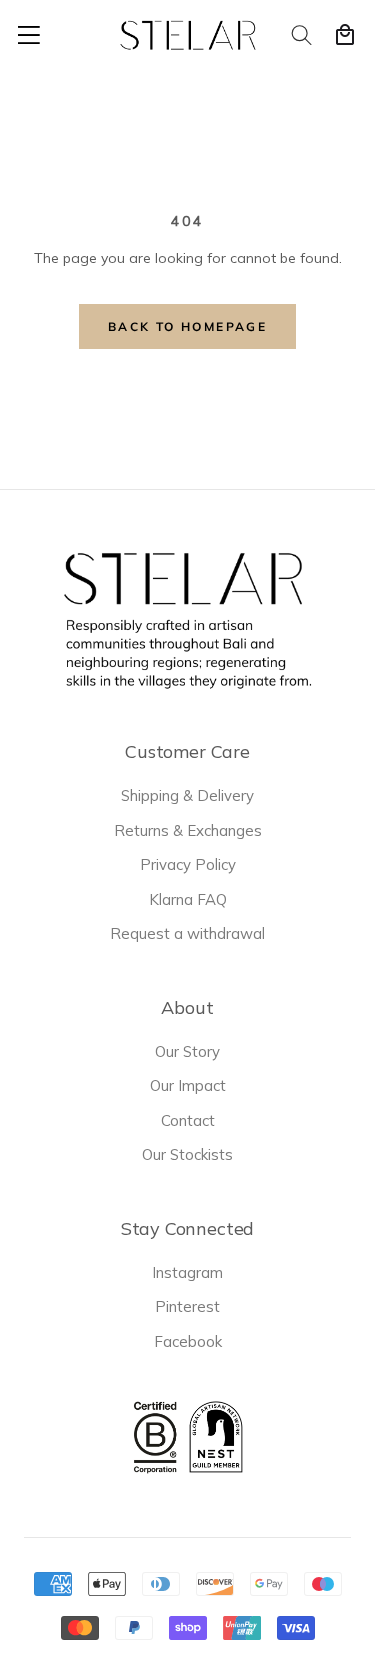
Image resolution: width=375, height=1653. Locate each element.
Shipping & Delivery (187, 795)
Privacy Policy (188, 864)
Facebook (188, 1341)
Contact (188, 1120)
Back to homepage (187, 326)
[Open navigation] (29, 35)
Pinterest (187, 1306)
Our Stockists (187, 1154)
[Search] (303, 35)
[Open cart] (345, 35)
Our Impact (188, 1085)
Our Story (187, 1051)
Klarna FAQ (188, 899)
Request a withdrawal (187, 933)
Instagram (187, 1272)
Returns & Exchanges (188, 830)
